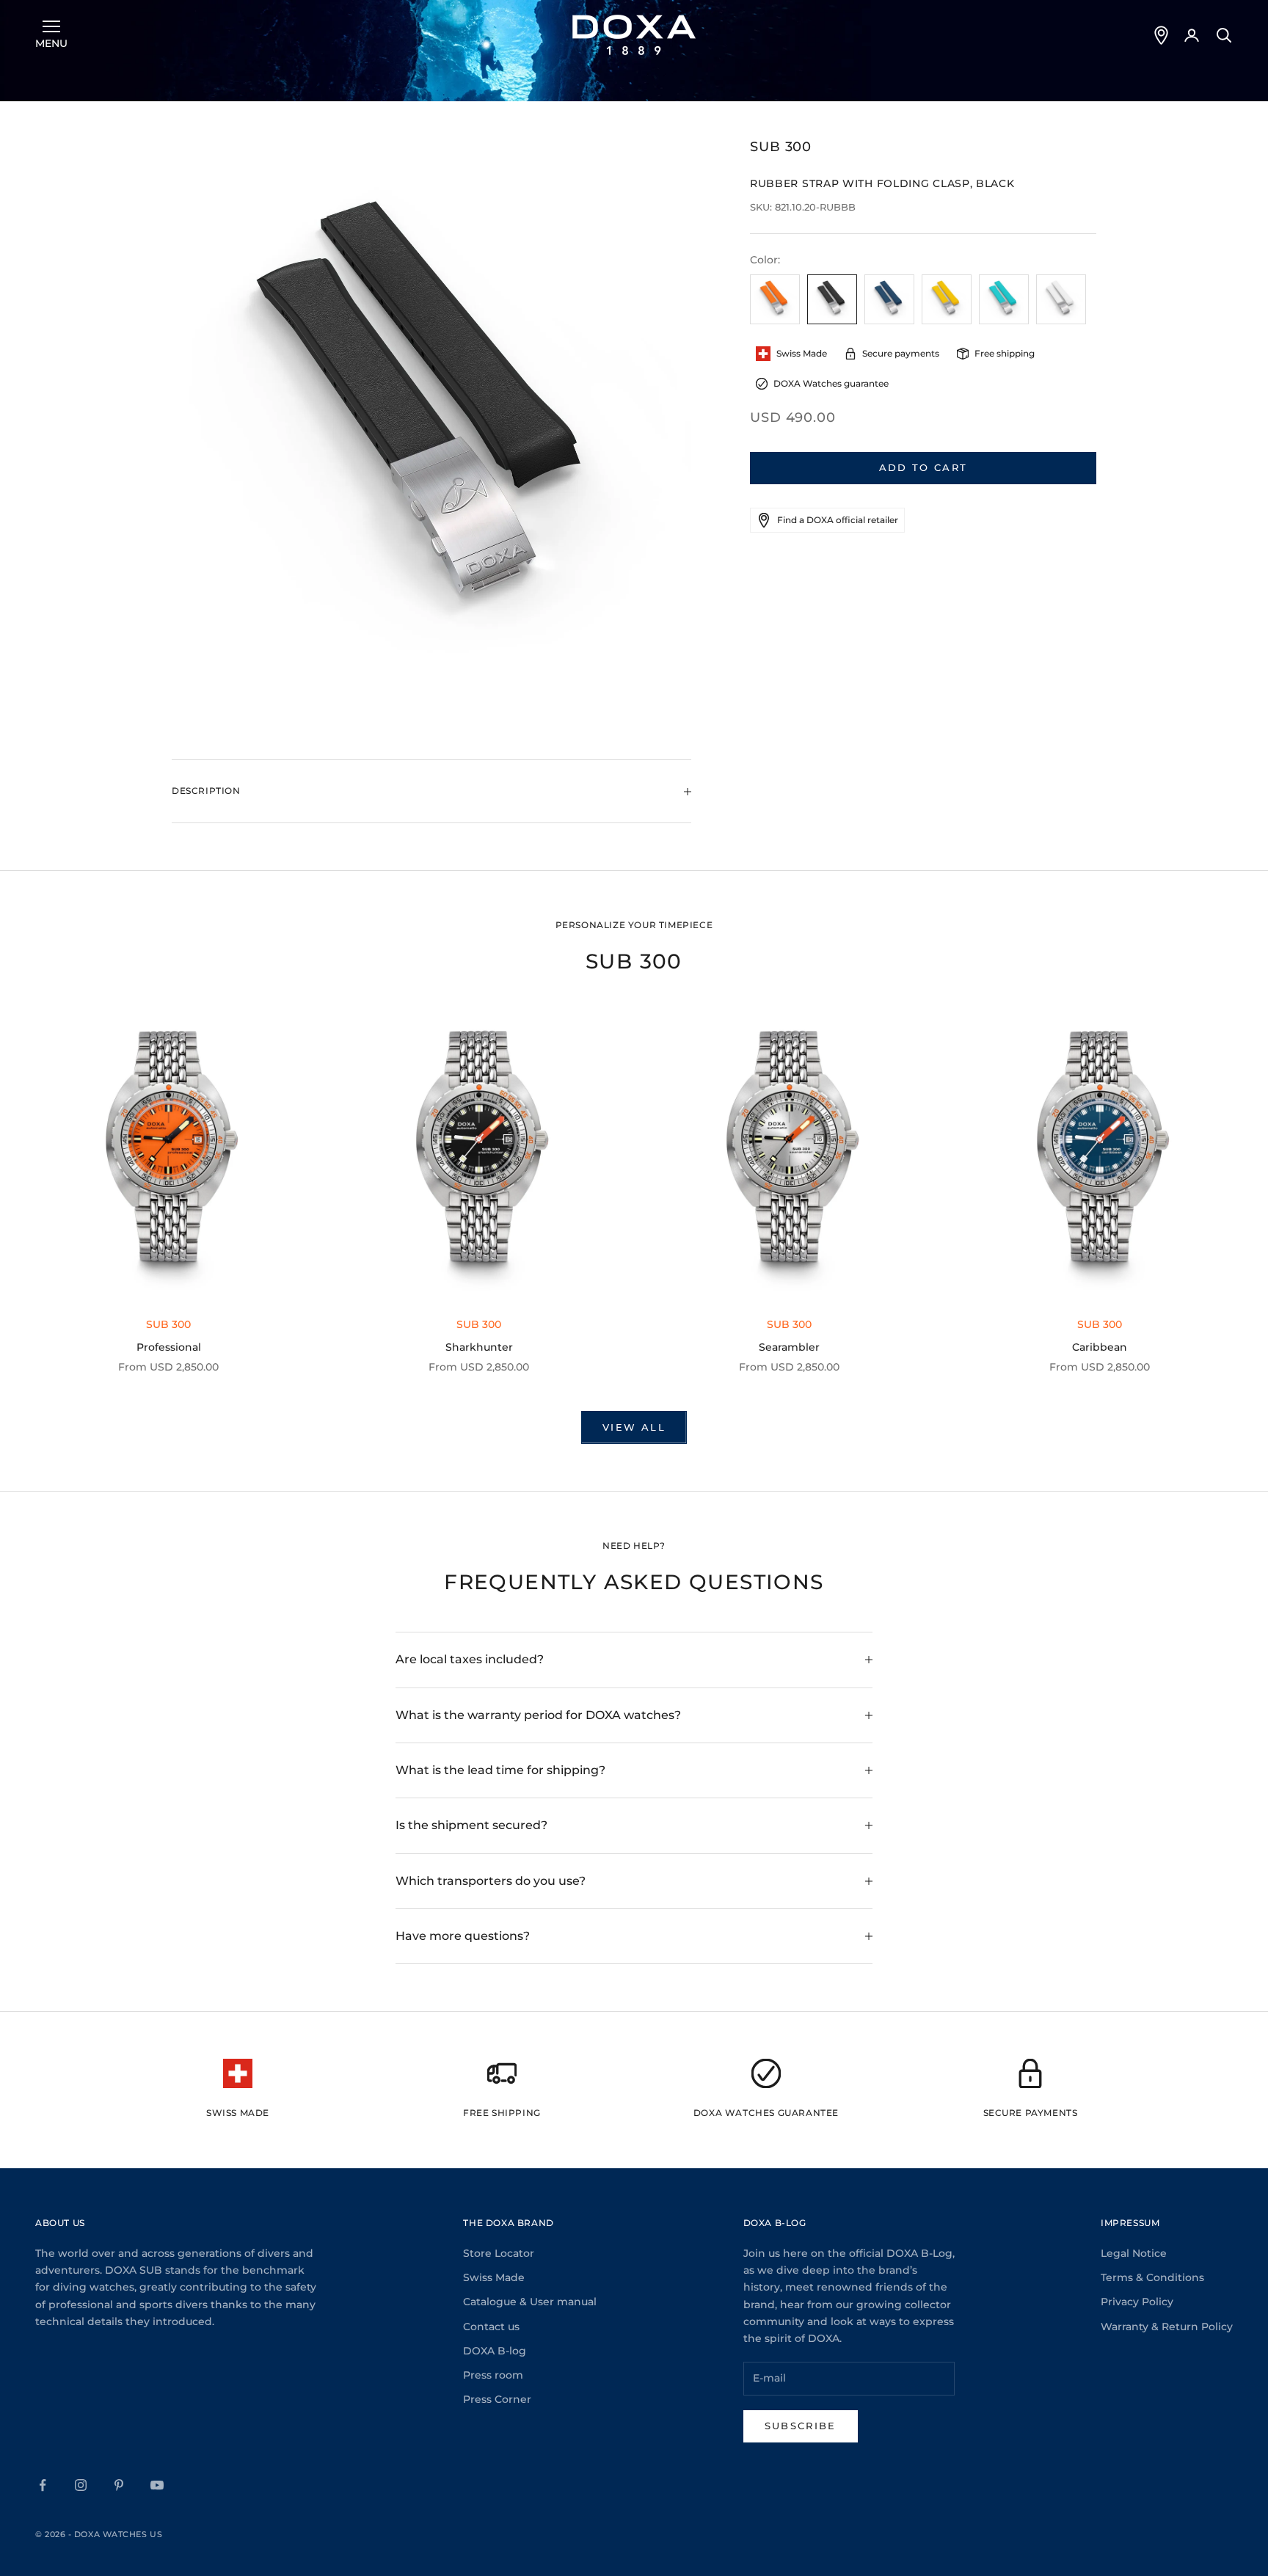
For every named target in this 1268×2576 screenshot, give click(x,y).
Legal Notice (1134, 2253)
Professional (169, 1347)
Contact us (491, 2327)
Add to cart (923, 467)
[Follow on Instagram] (81, 2485)
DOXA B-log (495, 2351)
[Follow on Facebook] (43, 2485)
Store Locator (499, 2253)
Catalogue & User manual (530, 2302)
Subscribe (801, 2426)
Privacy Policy (1137, 2302)
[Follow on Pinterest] (119, 2485)
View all (634, 1427)
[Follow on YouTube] (157, 2485)
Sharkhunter (479, 1347)
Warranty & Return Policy (1167, 2327)
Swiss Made (494, 2277)
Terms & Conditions (1152, 2277)
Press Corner (497, 2399)
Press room (493, 2375)
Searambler (789, 1347)
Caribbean (1100, 1347)
